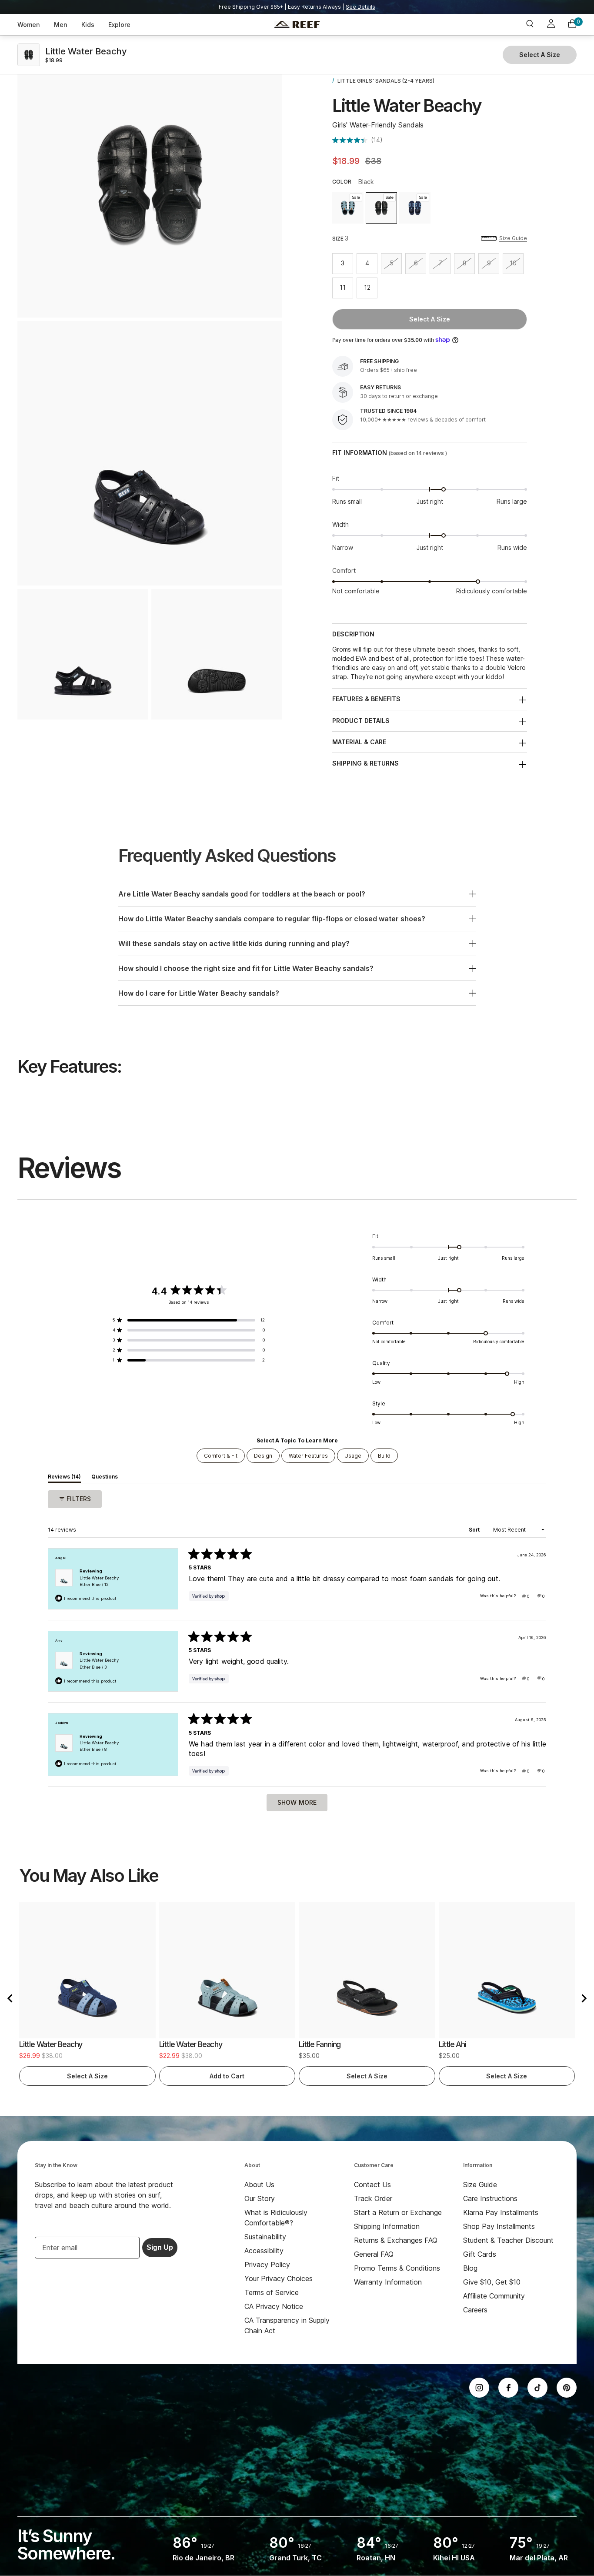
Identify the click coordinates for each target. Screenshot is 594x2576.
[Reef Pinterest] (567, 2388)
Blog (470, 2268)
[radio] (348, 208)
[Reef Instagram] (479, 2388)
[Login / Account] (551, 25)
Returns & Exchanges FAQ (396, 2240)
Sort (475, 1530)
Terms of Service (272, 2292)
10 (517, 265)
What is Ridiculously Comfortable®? (276, 2218)
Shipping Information (387, 2226)
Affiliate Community (494, 2296)
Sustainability (265, 2237)
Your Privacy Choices (279, 2278)
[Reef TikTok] (537, 2388)
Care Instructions (490, 2198)
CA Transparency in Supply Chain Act (287, 2325)
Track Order (373, 2198)
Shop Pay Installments (499, 2226)
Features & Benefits (366, 699)
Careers (475, 2310)
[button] (357, 140)
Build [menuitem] (384, 1456)
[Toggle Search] (530, 25)
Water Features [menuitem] (308, 1456)
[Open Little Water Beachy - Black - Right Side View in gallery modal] (83, 654)
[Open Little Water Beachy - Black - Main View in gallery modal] (150, 453)
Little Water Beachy (99, 1581)
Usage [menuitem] (353, 1456)
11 (346, 289)
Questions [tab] (105, 1478)
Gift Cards (480, 2254)
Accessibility (264, 2251)
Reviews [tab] (64, 1478)
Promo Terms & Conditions (397, 2268)
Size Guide (513, 238)
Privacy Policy (267, 2265)
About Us (259, 2185)
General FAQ (374, 2254)
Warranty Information (388, 2282)
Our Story (260, 2198)
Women (29, 25)
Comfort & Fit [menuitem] (221, 1456)
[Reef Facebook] (508, 2388)
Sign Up (160, 2247)
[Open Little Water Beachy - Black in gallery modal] (150, 185)
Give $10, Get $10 (492, 2282)
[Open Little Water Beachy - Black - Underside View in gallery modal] (217, 654)
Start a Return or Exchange (398, 2212)
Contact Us (372, 2185)
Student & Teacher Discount (508, 2240)
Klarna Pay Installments (501, 2212)
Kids (88, 25)
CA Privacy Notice (274, 2306)
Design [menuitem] (263, 1456)
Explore (119, 25)
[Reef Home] (297, 25)
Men (61, 25)
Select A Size (430, 319)
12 (371, 289)
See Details (360, 7)
